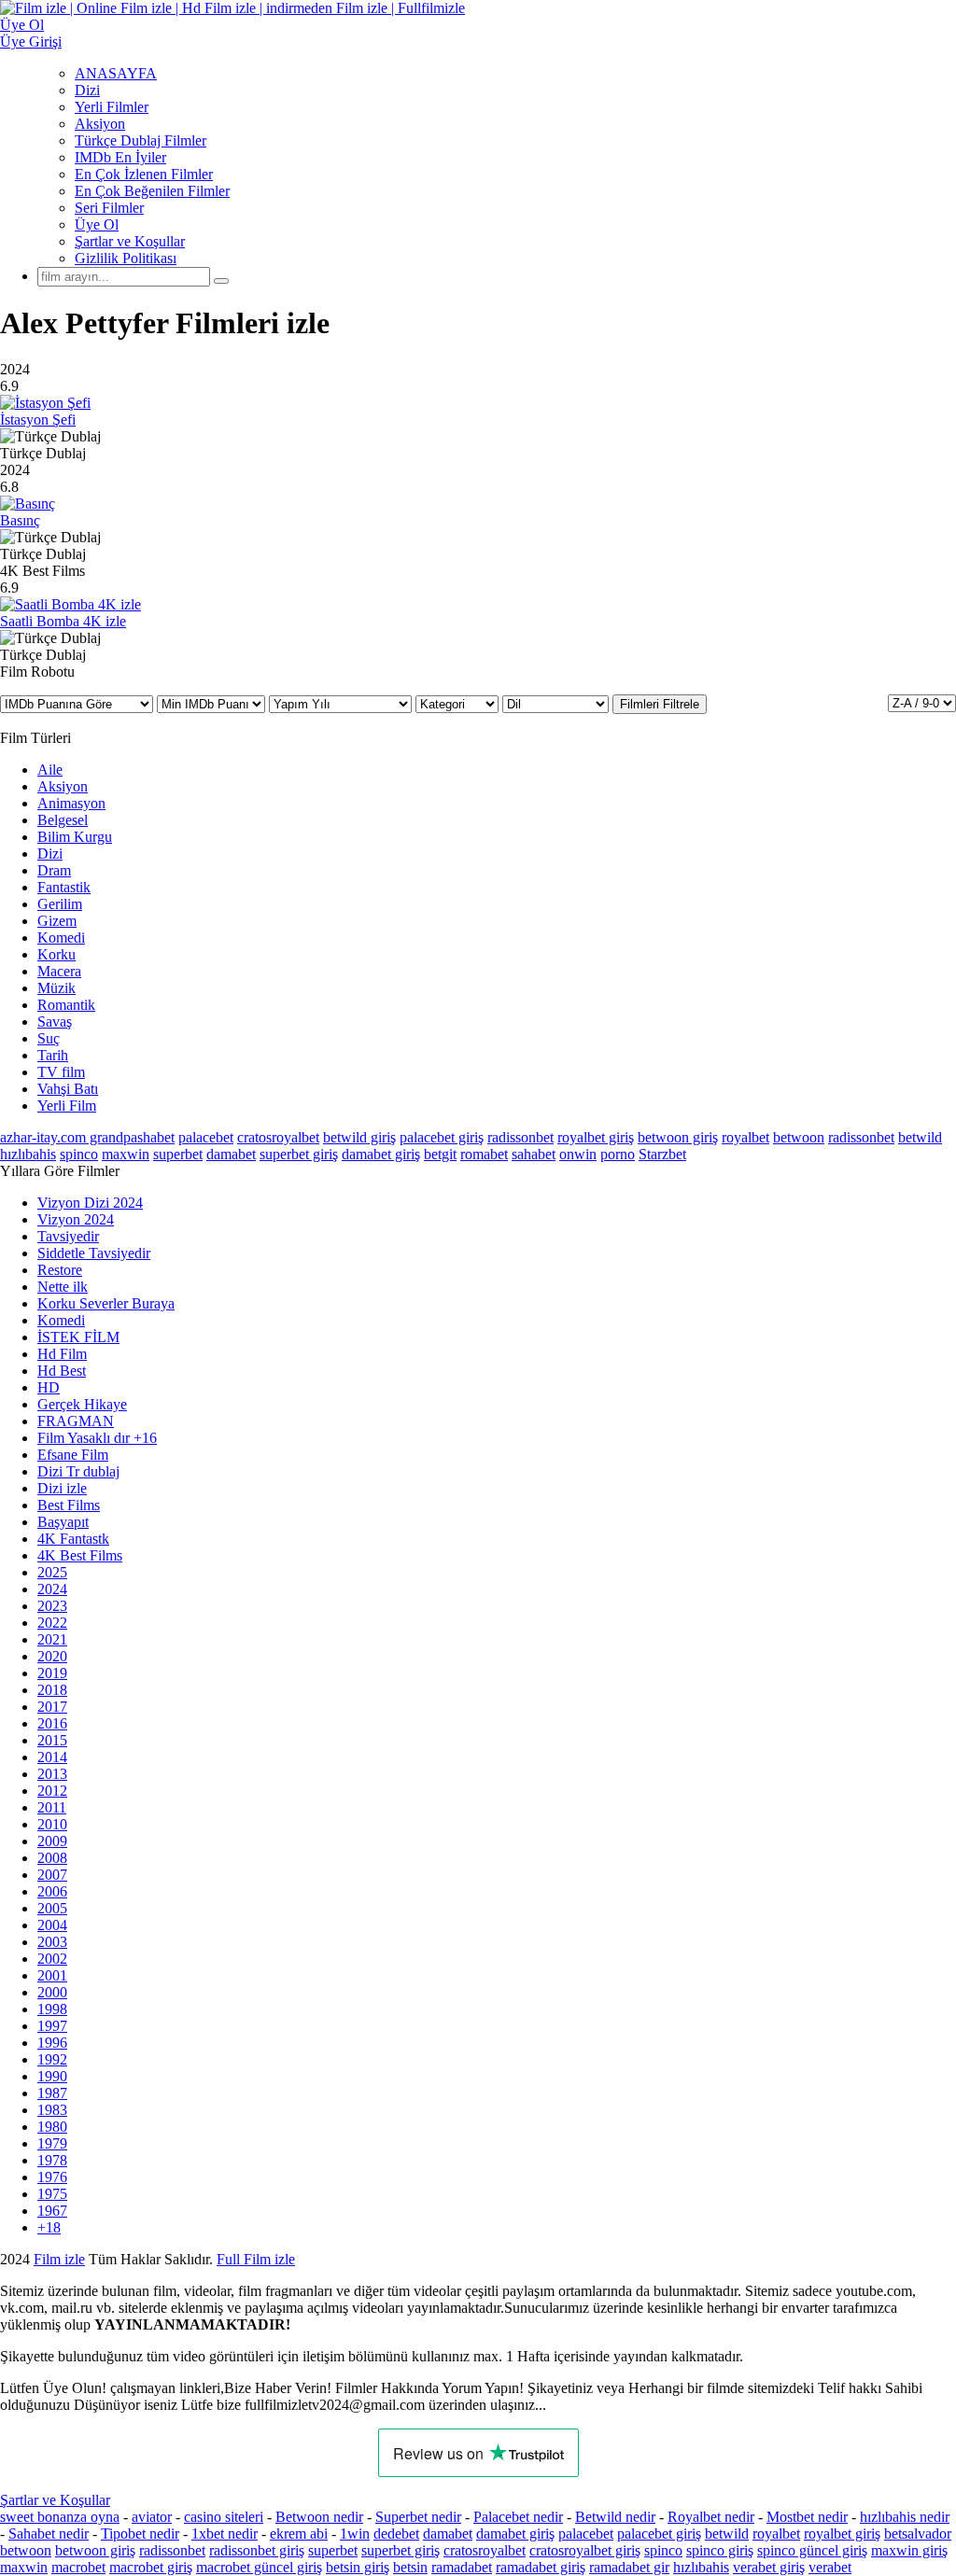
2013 (52, 1774)
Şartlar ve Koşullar (130, 241)
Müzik (56, 988)
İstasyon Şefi (38, 420)
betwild (920, 1137)
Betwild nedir (615, 2517)
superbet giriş (299, 1154)
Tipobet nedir (140, 2534)
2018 (52, 1690)
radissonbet (520, 1137)
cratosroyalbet (278, 1137)
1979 (52, 2143)
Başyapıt (63, 1522)
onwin (578, 1154)
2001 (52, 1975)
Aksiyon (100, 124)
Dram (54, 870)
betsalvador (918, 2534)
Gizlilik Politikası (126, 258)
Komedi (61, 938)
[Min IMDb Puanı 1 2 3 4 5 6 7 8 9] (213, 703)
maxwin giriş (909, 2550)
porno (618, 1154)
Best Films (69, 1505)
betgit (440, 1154)
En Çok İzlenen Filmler (144, 174)
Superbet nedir (418, 2517)
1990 (52, 2076)
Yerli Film (67, 1106)
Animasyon (71, 803)
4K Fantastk (73, 1539)
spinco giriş (720, 2550)
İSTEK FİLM (78, 1337)
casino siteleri (224, 2517)
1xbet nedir (225, 2534)
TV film (61, 1072)
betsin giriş (358, 2567)
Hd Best (62, 1371)
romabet (484, 1154)
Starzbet (662, 1154)
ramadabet (462, 2567)
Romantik (66, 1005)
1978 (52, 2160)
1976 (52, 2177)
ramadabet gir (629, 2567)
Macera (59, 971)
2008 (52, 1858)
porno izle (68, 2259)
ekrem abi (299, 2534)
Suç (49, 1038)
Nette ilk (63, 1287)
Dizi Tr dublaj (78, 1471)
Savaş (55, 1022)
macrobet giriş (151, 2567)
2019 (52, 1673)
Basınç (20, 520)
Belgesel (63, 820)
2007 (52, 1875)
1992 (52, 2059)
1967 (52, 2211)
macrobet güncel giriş (259, 2567)
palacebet (206, 1137)
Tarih (53, 1055)
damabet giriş (381, 1154)
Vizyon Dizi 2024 (90, 1203)
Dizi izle (62, 1488)
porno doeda (138, 2259)
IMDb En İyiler (120, 157)
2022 (52, 1623)
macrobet (78, 2567)
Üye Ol (97, 224)
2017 (52, 1707)
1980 (52, 2127)
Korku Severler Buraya (106, 1303)
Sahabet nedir (49, 2534)
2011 (52, 1807)
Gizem (57, 921)
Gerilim (60, 904)
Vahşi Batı (68, 1089)
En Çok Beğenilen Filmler (152, 191)
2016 (52, 1723)
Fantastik (64, 887)
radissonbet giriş (257, 2550)
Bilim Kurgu (75, 837)
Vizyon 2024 (76, 1219)
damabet (231, 1154)
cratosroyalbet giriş (585, 2550)
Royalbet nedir (711, 2517)
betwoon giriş (678, 1137)
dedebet (396, 2534)
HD (49, 1387)
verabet (830, 2567)
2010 (52, 1824)
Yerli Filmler (112, 107)
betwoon (799, 1137)
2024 (52, 1589)
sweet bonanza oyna (60, 2517)
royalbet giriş (596, 1137)
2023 (52, 1606)
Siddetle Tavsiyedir (94, 1253)
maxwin (126, 1154)
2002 (52, 1959)
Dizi (87, 90)
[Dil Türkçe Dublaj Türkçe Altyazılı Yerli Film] (557, 703)
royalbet (745, 1137)
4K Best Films (80, 1555)
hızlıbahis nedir (905, 2517)
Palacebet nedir (518, 2517)
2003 (52, 1942)
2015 (52, 1740)
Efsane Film (73, 1455)
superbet (178, 1154)
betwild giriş (359, 1137)
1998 (52, 2009)
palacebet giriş (442, 1137)
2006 (52, 1891)
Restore (60, 1270)
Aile (50, 770)
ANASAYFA (116, 73)
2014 (52, 1757)
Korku (56, 954)
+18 (49, 2227)
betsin (410, 2567)
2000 (52, 1992)
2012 (52, 1791)
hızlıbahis (28, 1154)
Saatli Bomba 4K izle (63, 621)
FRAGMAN (76, 1421)
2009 (52, 1841)
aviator (152, 2517)
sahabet (534, 1154)
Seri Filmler (109, 208)
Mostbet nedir (807, 2517)
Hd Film (62, 1354)
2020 (52, 1656)
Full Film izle (256, 2259)
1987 (52, 2093)
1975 (52, 2194)
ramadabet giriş (541, 2567)
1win (355, 2534)
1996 (52, 2043)
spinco (79, 1154)
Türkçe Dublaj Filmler (141, 140)
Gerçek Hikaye (82, 1404)
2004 (52, 1925)
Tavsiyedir (68, 1236)
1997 (52, 2026)
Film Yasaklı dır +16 (97, 1438)
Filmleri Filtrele (660, 704)
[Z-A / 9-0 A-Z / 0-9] (922, 703)
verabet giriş (769, 2567)
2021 (52, 1639)
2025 (52, 1572)
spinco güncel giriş (812, 2550)
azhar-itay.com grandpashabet (87, 1137)
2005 (52, 1908)
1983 (52, 2110)
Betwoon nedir (319, 2517)
